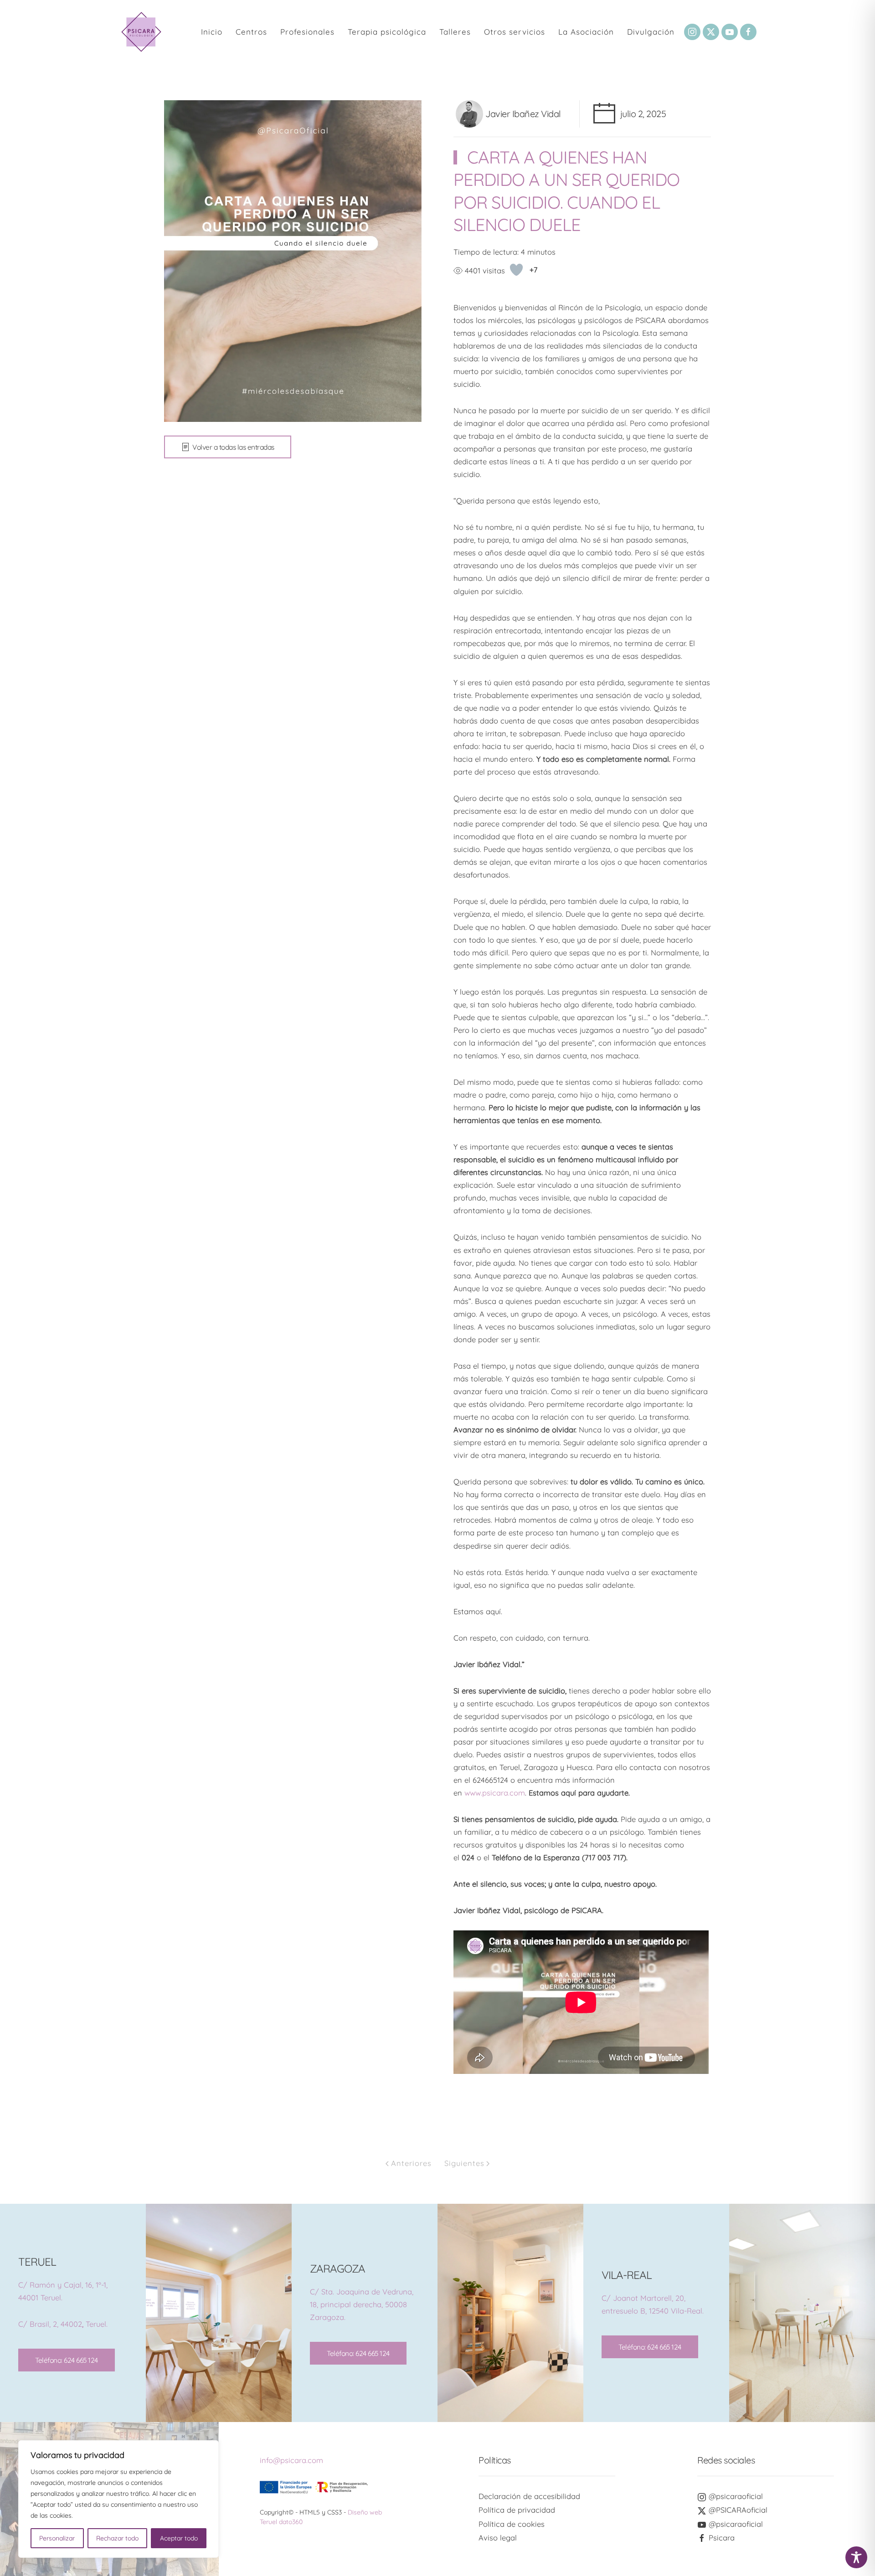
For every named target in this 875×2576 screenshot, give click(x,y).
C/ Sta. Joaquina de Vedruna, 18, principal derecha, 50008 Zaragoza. (362, 2304)
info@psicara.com (291, 2460)
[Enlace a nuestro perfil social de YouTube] (730, 32)
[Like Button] (516, 270)
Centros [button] (251, 32)
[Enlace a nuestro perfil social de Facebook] (748, 32)
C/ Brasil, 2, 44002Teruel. (63, 2324)
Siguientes (464, 2163)
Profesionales (307, 32)
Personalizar (57, 2538)
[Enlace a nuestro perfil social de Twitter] (711, 32)
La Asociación (586, 32)
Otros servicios (515, 32)
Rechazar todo (117, 2538)
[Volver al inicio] (141, 32)
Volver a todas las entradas (233, 447)
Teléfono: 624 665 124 (67, 2360)
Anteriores (411, 2163)
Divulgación (651, 32)
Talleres (455, 32)
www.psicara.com (495, 1793)
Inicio (212, 32)
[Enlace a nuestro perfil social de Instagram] (692, 32)
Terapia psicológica (387, 32)
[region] (118, 2499)
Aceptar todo (179, 2538)
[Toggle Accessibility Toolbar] (856, 2557)
